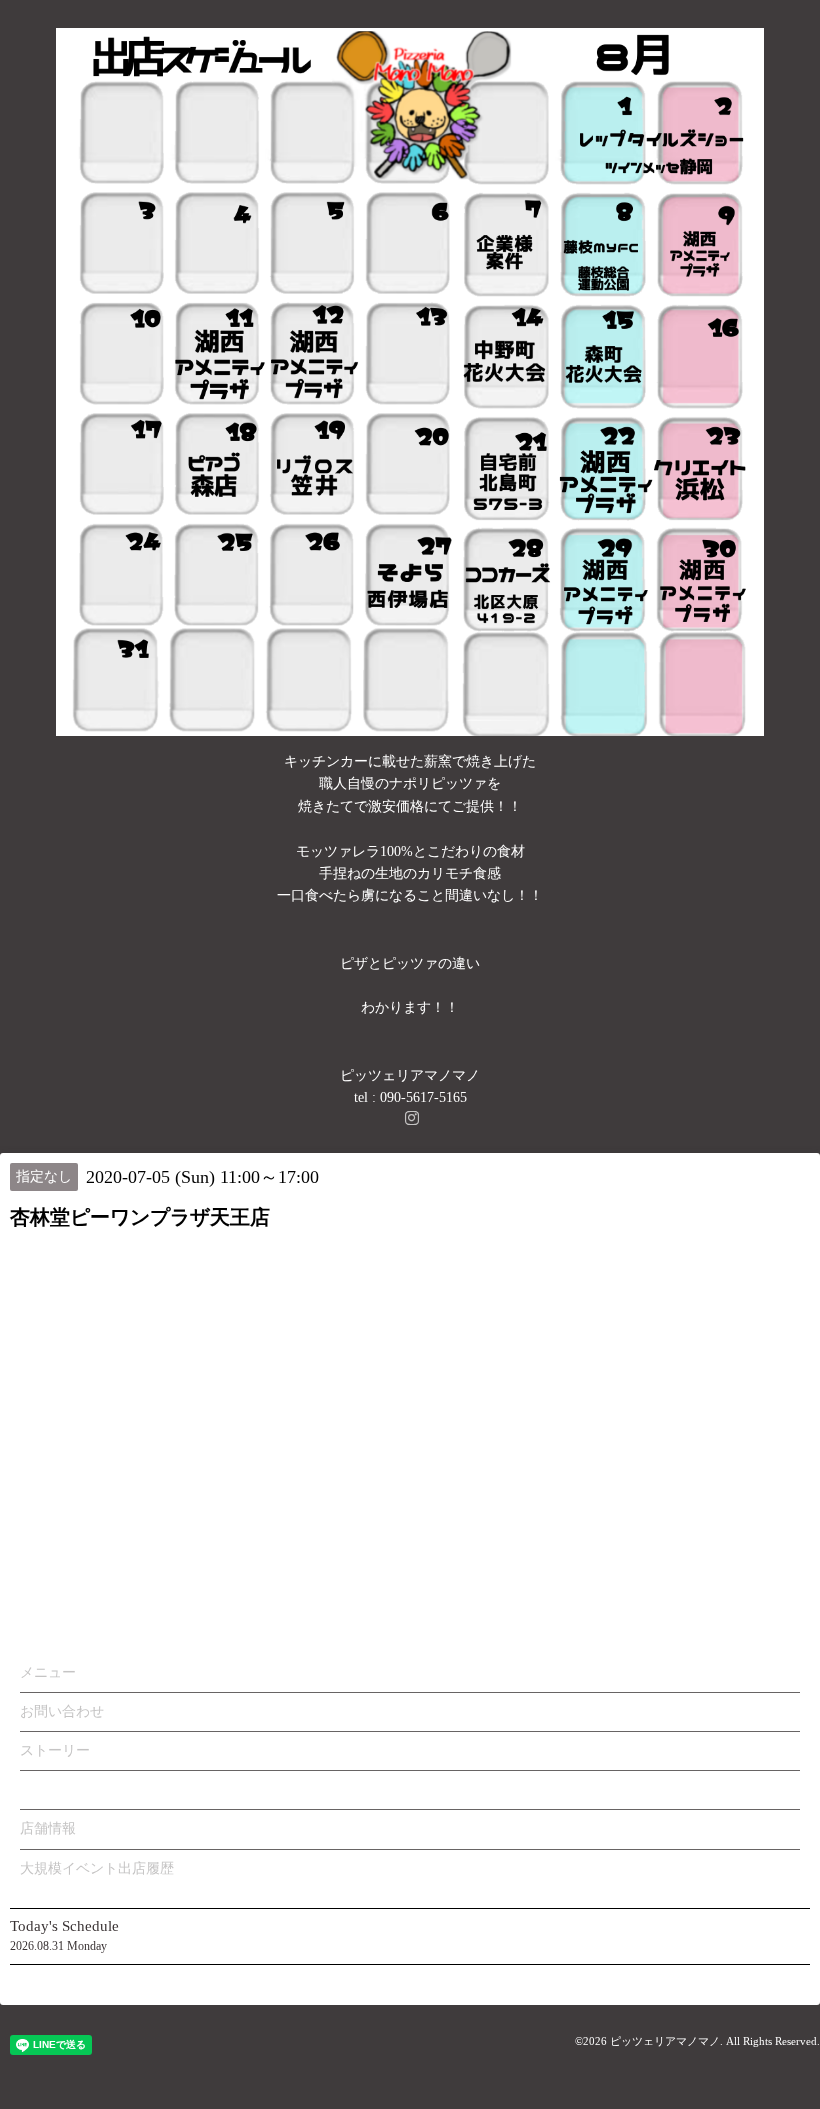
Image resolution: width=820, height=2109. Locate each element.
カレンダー (55, 1789)
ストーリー (55, 1750)
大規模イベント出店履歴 (97, 1868)
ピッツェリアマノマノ (665, 2041)
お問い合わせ (62, 1711)
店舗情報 (48, 1828)
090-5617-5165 (423, 1097)
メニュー (48, 1672)
